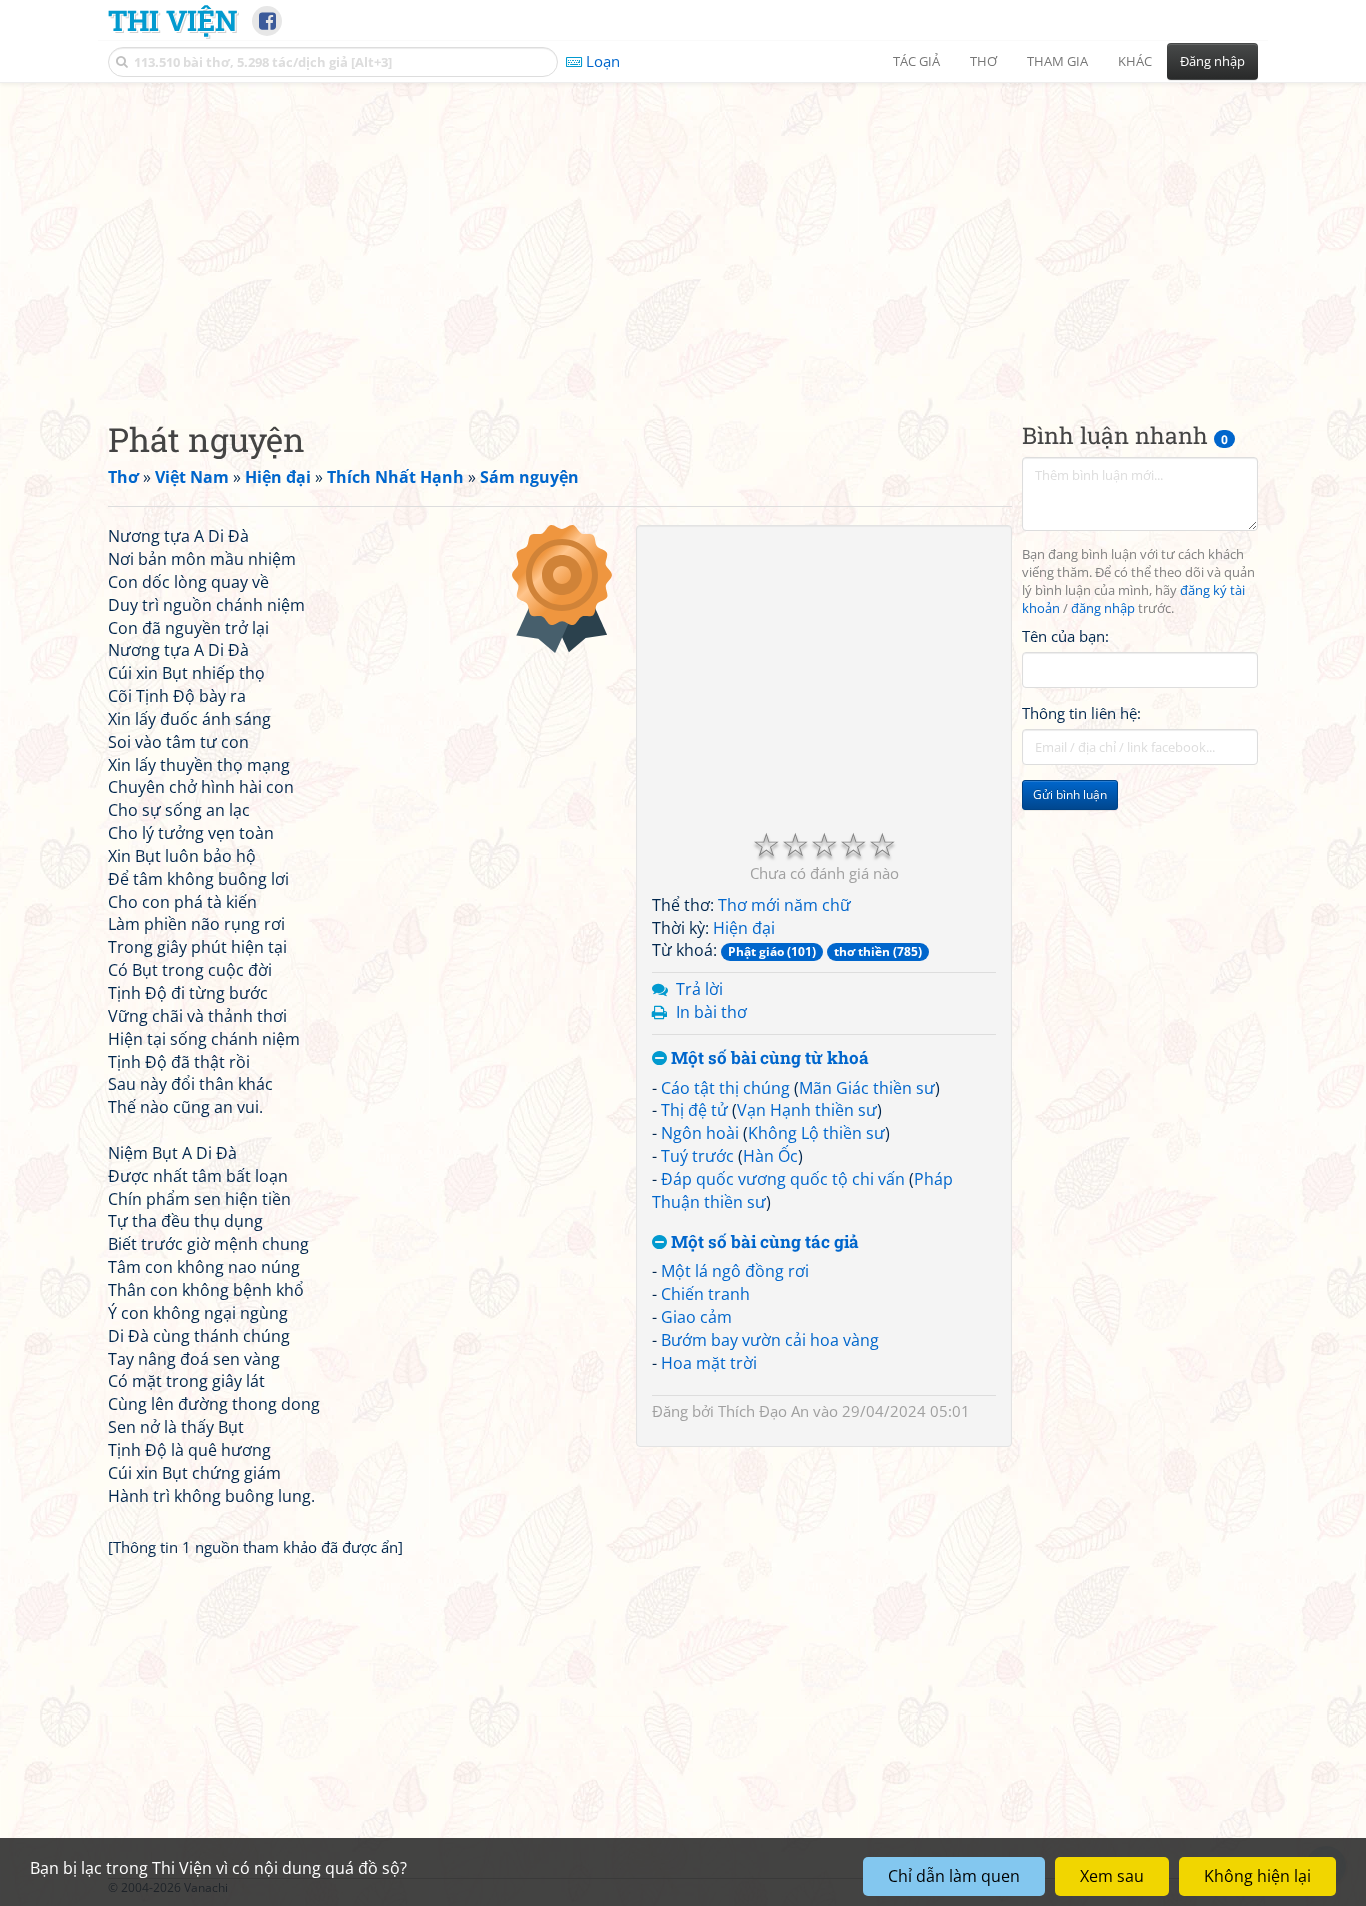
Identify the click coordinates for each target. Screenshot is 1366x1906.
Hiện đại (744, 928)
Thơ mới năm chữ (784, 905)
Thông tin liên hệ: (1081, 714)
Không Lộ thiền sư (816, 1133)
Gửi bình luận (1070, 795)
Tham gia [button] (1057, 61)
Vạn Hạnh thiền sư (807, 1110)
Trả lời (699, 989)
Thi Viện (172, 20)
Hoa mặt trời (709, 1363)
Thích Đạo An (763, 1411)
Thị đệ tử (694, 1110)
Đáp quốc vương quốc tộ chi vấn (783, 1179)
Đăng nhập (1212, 61)
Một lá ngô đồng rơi (735, 1271)
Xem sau (1112, 1876)
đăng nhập (1103, 608)
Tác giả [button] (916, 61)
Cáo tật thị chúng (725, 1088)
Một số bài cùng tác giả (763, 1242)
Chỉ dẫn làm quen (954, 1876)
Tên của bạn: (1065, 636)
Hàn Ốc (770, 1156)
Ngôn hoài (700, 1133)
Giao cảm (696, 1317)
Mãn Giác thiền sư (867, 1088)
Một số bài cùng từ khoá (768, 1058)
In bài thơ (711, 1012)
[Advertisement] (683, 235)
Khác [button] (1135, 61)
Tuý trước (697, 1156)
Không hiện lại (1257, 1876)
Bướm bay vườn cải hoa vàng (770, 1340)
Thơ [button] (983, 61)
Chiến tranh (705, 1294)
